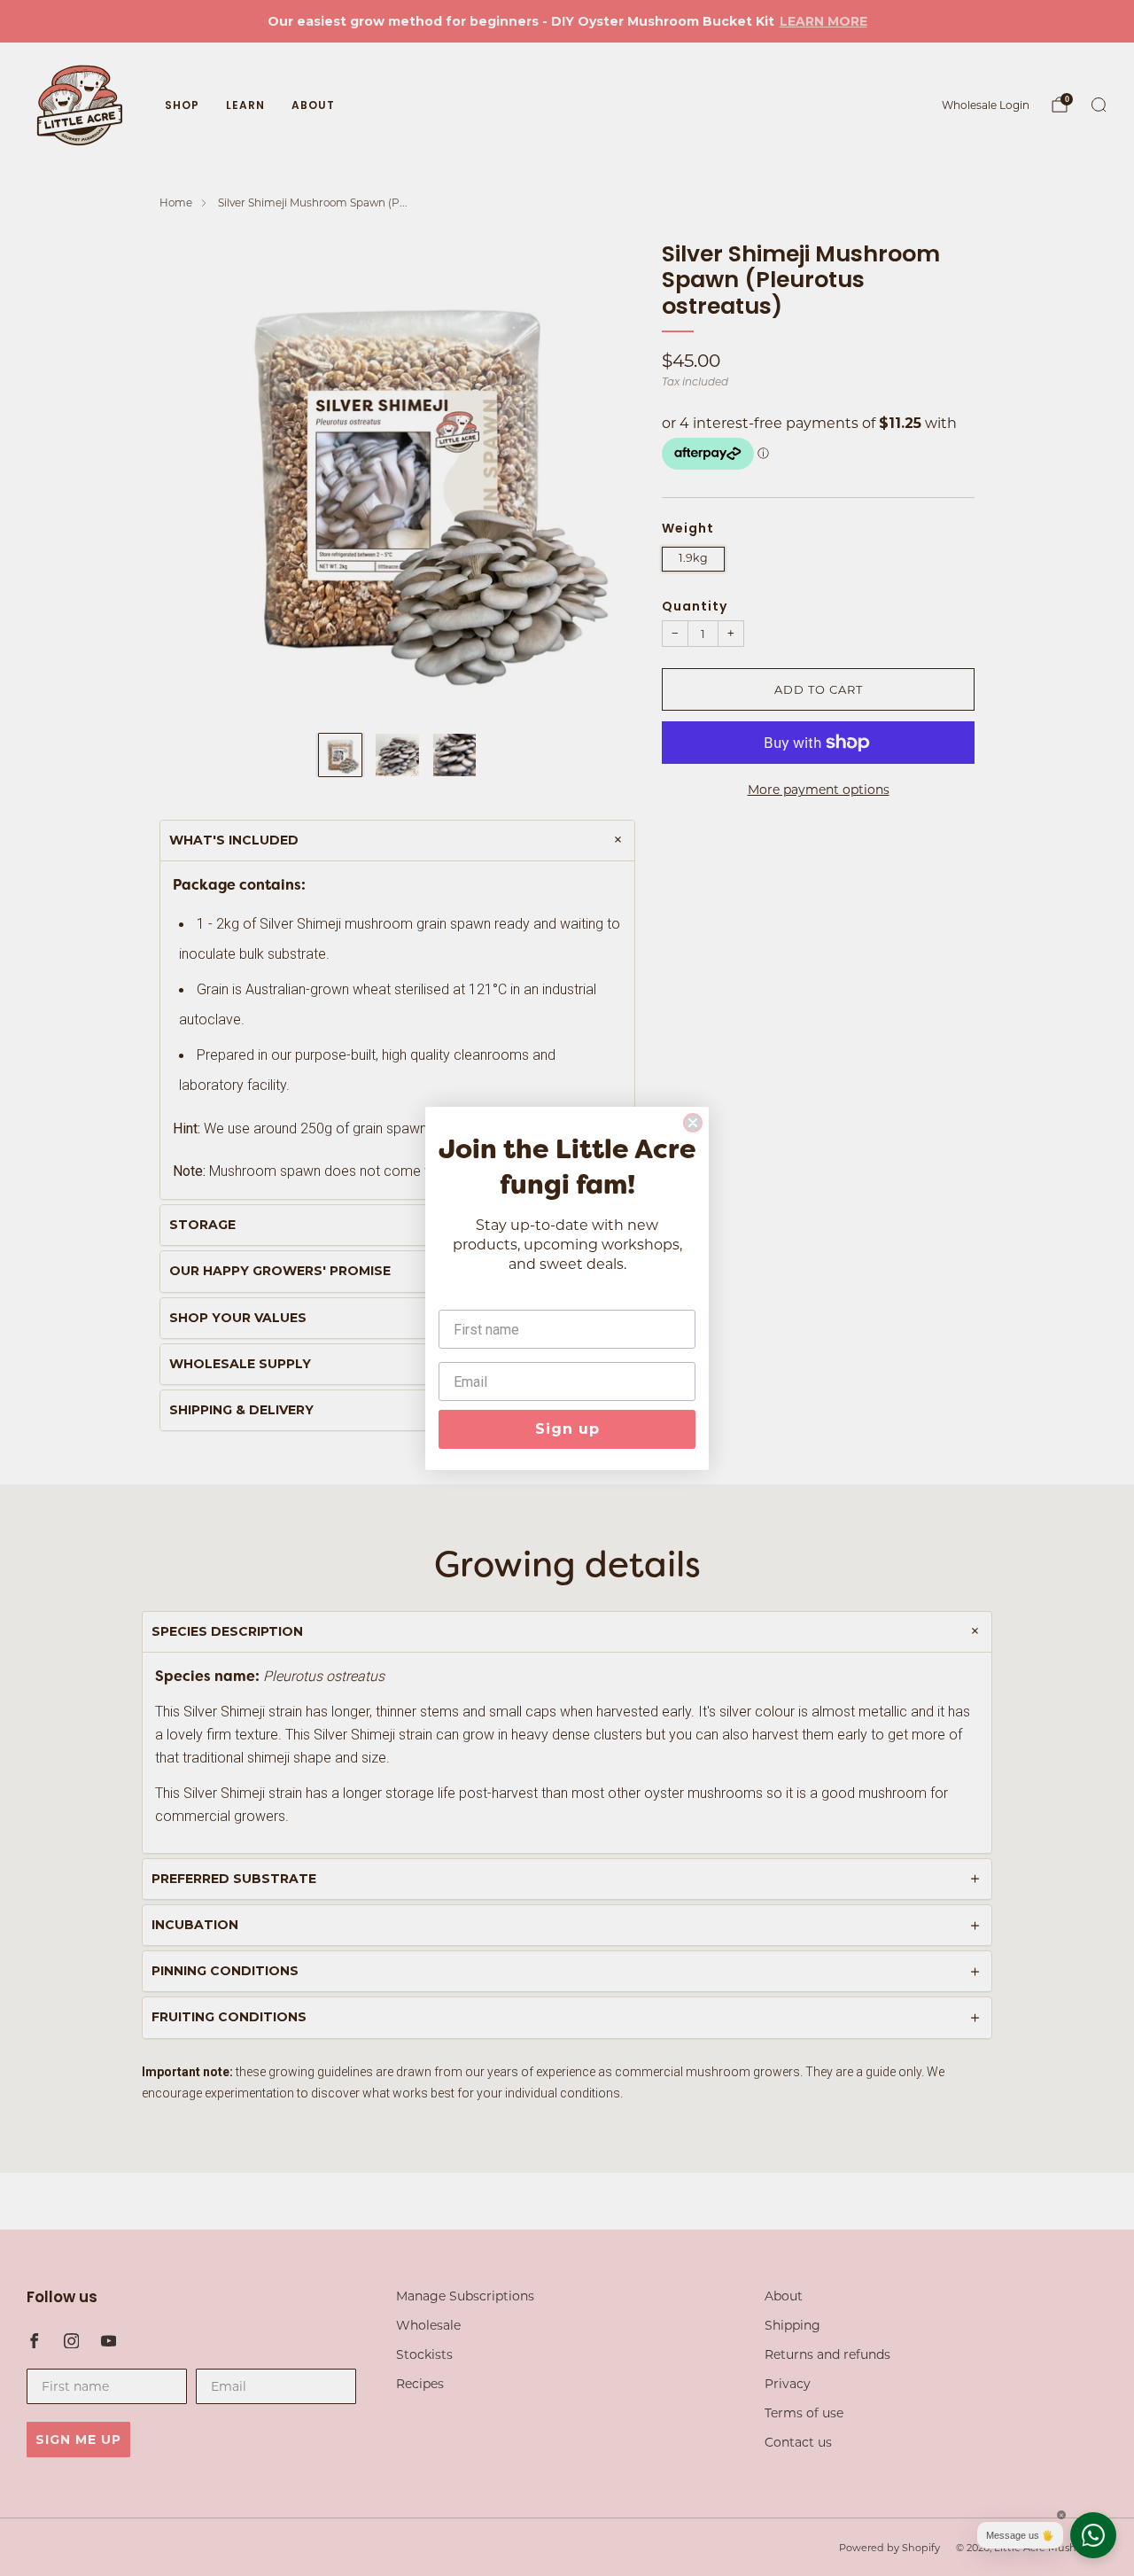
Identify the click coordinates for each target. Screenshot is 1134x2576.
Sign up (567, 1429)
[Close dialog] (693, 1123)
